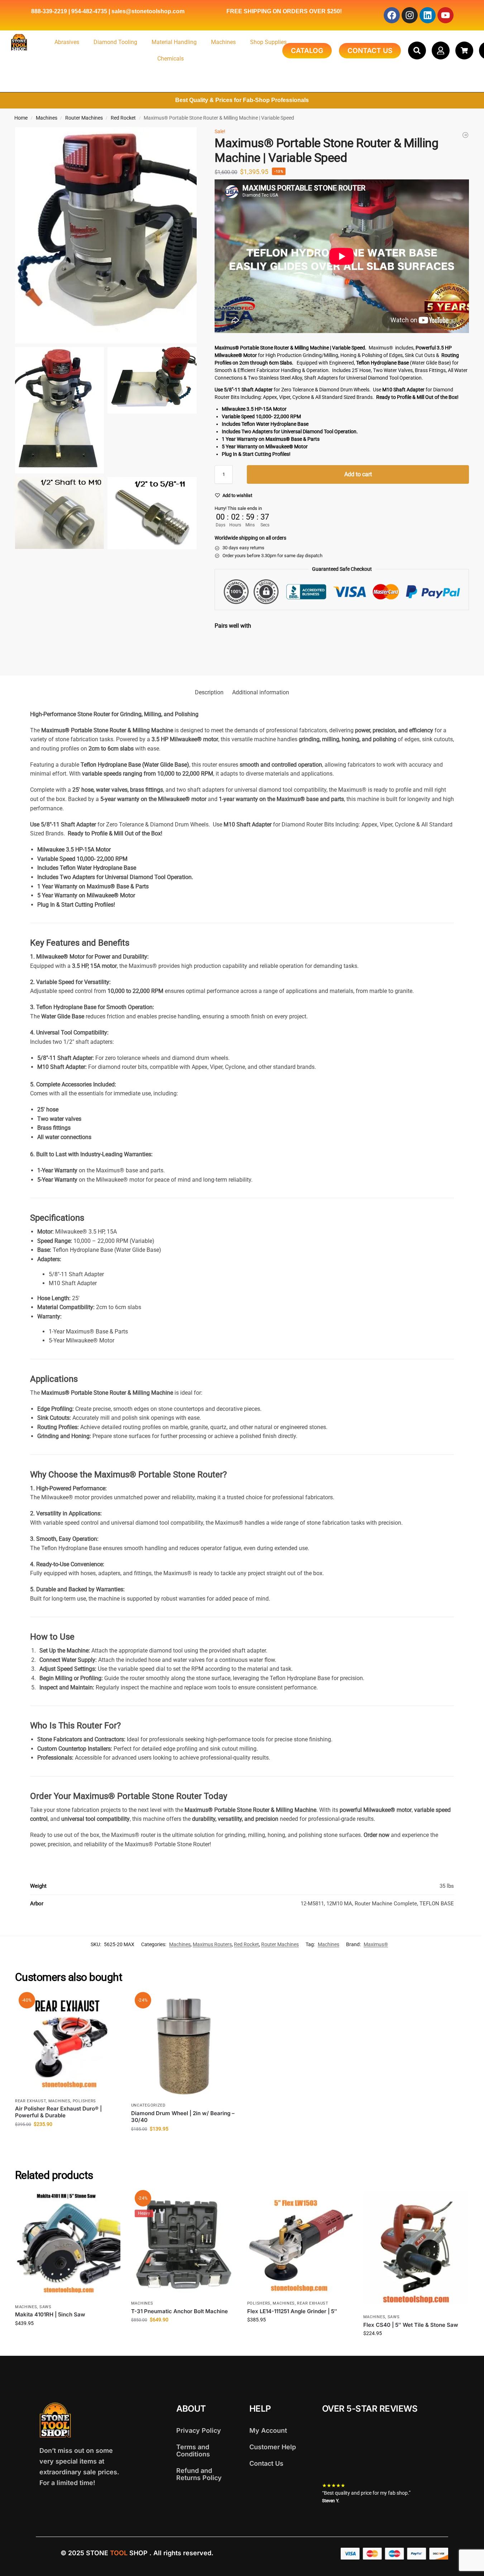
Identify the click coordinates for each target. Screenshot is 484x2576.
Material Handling (174, 42)
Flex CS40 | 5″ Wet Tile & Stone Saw (411, 2325)
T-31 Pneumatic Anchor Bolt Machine (179, 2311)
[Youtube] (445, 15)
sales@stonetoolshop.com (148, 11)
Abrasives (67, 42)
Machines (223, 42)
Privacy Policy (199, 2430)
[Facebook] (392, 15)
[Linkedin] (428, 15)
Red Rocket (123, 118)
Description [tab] (209, 692)
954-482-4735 (89, 11)
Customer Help (273, 2447)
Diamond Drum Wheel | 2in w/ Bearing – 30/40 (183, 2117)
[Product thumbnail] (235, 650)
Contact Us (266, 2463)
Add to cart (358, 474)
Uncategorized (148, 2105)
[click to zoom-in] (106, 235)
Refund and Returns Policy (199, 2474)
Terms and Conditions (193, 2450)
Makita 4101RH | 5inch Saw (50, 2314)
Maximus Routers (212, 1944)
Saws (45, 2307)
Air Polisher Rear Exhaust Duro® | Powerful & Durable (58, 2112)
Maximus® (376, 1944)
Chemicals (171, 59)
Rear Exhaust (30, 2101)
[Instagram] (410, 15)
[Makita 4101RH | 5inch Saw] (68, 2246)
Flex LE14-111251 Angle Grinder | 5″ (292, 2311)
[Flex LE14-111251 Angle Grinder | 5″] (300, 2244)
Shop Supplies (268, 42)
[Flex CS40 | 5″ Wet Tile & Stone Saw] (416, 2251)
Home (21, 118)
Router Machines (84, 118)
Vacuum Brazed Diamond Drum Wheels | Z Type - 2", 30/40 (320, 640)
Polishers (84, 2101)
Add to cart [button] (68, 2140)
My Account (268, 2430)
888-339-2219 (49, 11)
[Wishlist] (110, 2005)
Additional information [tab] (261, 692)
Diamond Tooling (115, 42)
